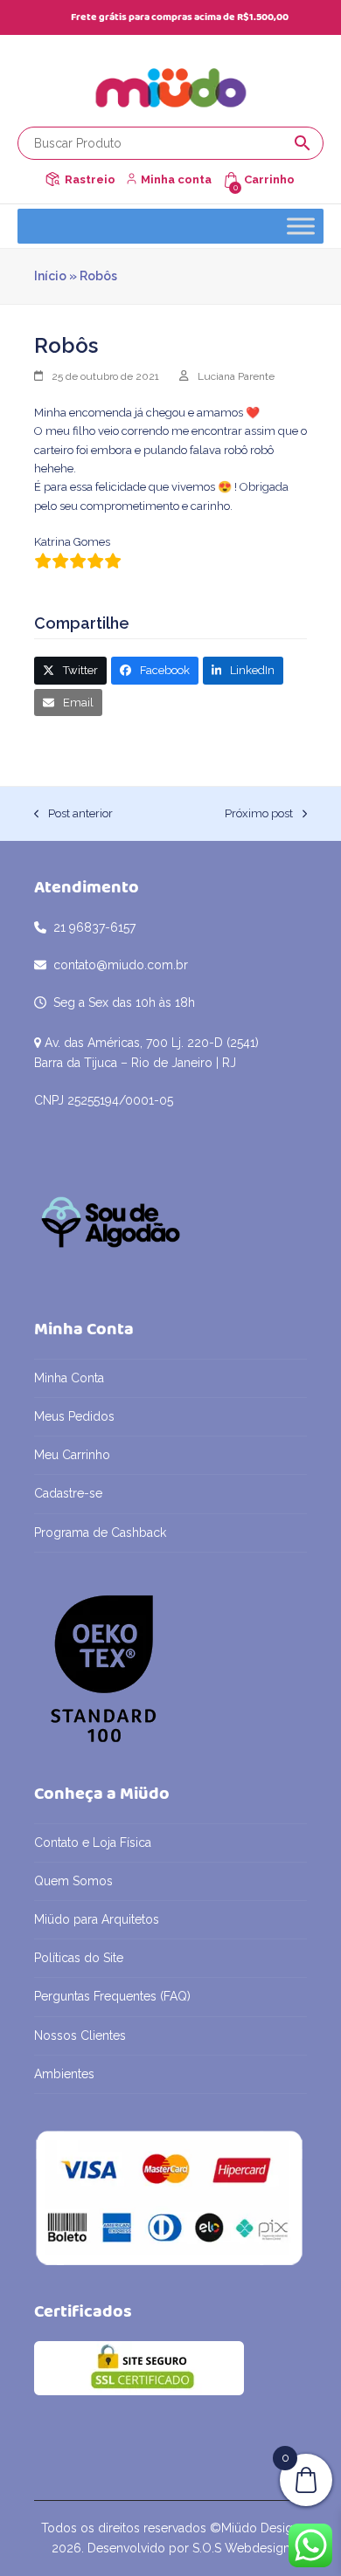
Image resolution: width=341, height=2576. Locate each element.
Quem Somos (73, 1881)
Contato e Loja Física (93, 1842)
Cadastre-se (68, 1493)
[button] (70, 670)
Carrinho (269, 179)
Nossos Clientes (80, 2035)
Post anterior (73, 815)
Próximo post (259, 815)
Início (50, 276)
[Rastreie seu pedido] (52, 179)
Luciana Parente (236, 376)
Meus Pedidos (74, 1416)
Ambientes (64, 2074)
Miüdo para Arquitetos (97, 1919)
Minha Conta (69, 1378)
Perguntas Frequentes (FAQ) (112, 1996)
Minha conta (176, 179)
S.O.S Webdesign (241, 2548)
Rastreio (90, 179)
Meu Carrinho (72, 1455)
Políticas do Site (79, 1958)
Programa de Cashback (100, 1533)
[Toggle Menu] (301, 226)
